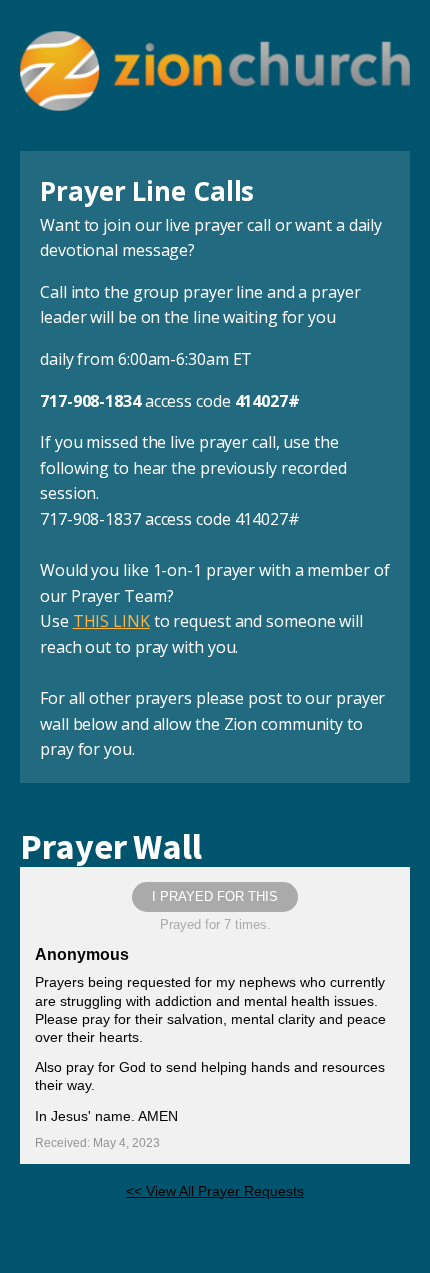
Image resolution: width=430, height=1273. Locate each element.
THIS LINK (111, 621)
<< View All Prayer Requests (215, 1191)
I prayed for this (215, 896)
